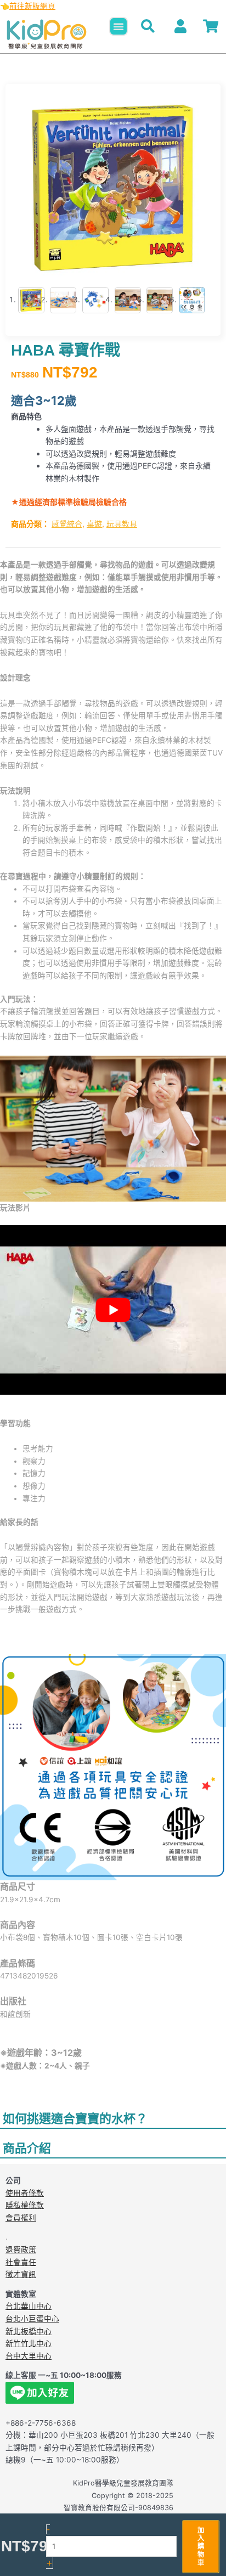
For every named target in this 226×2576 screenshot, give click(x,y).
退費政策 (21, 2250)
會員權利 (21, 2218)
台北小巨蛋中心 (32, 2319)
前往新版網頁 (32, 6)
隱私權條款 (25, 2205)
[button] (118, 26)
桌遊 (94, 524)
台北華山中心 (29, 2306)
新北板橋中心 (29, 2331)
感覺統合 (67, 524)
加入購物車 (201, 2546)
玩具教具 (122, 524)
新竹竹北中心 (29, 2343)
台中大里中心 (29, 2356)
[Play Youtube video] (113, 1310)
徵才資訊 (21, 2274)
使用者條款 (25, 2193)
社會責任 (21, 2262)
